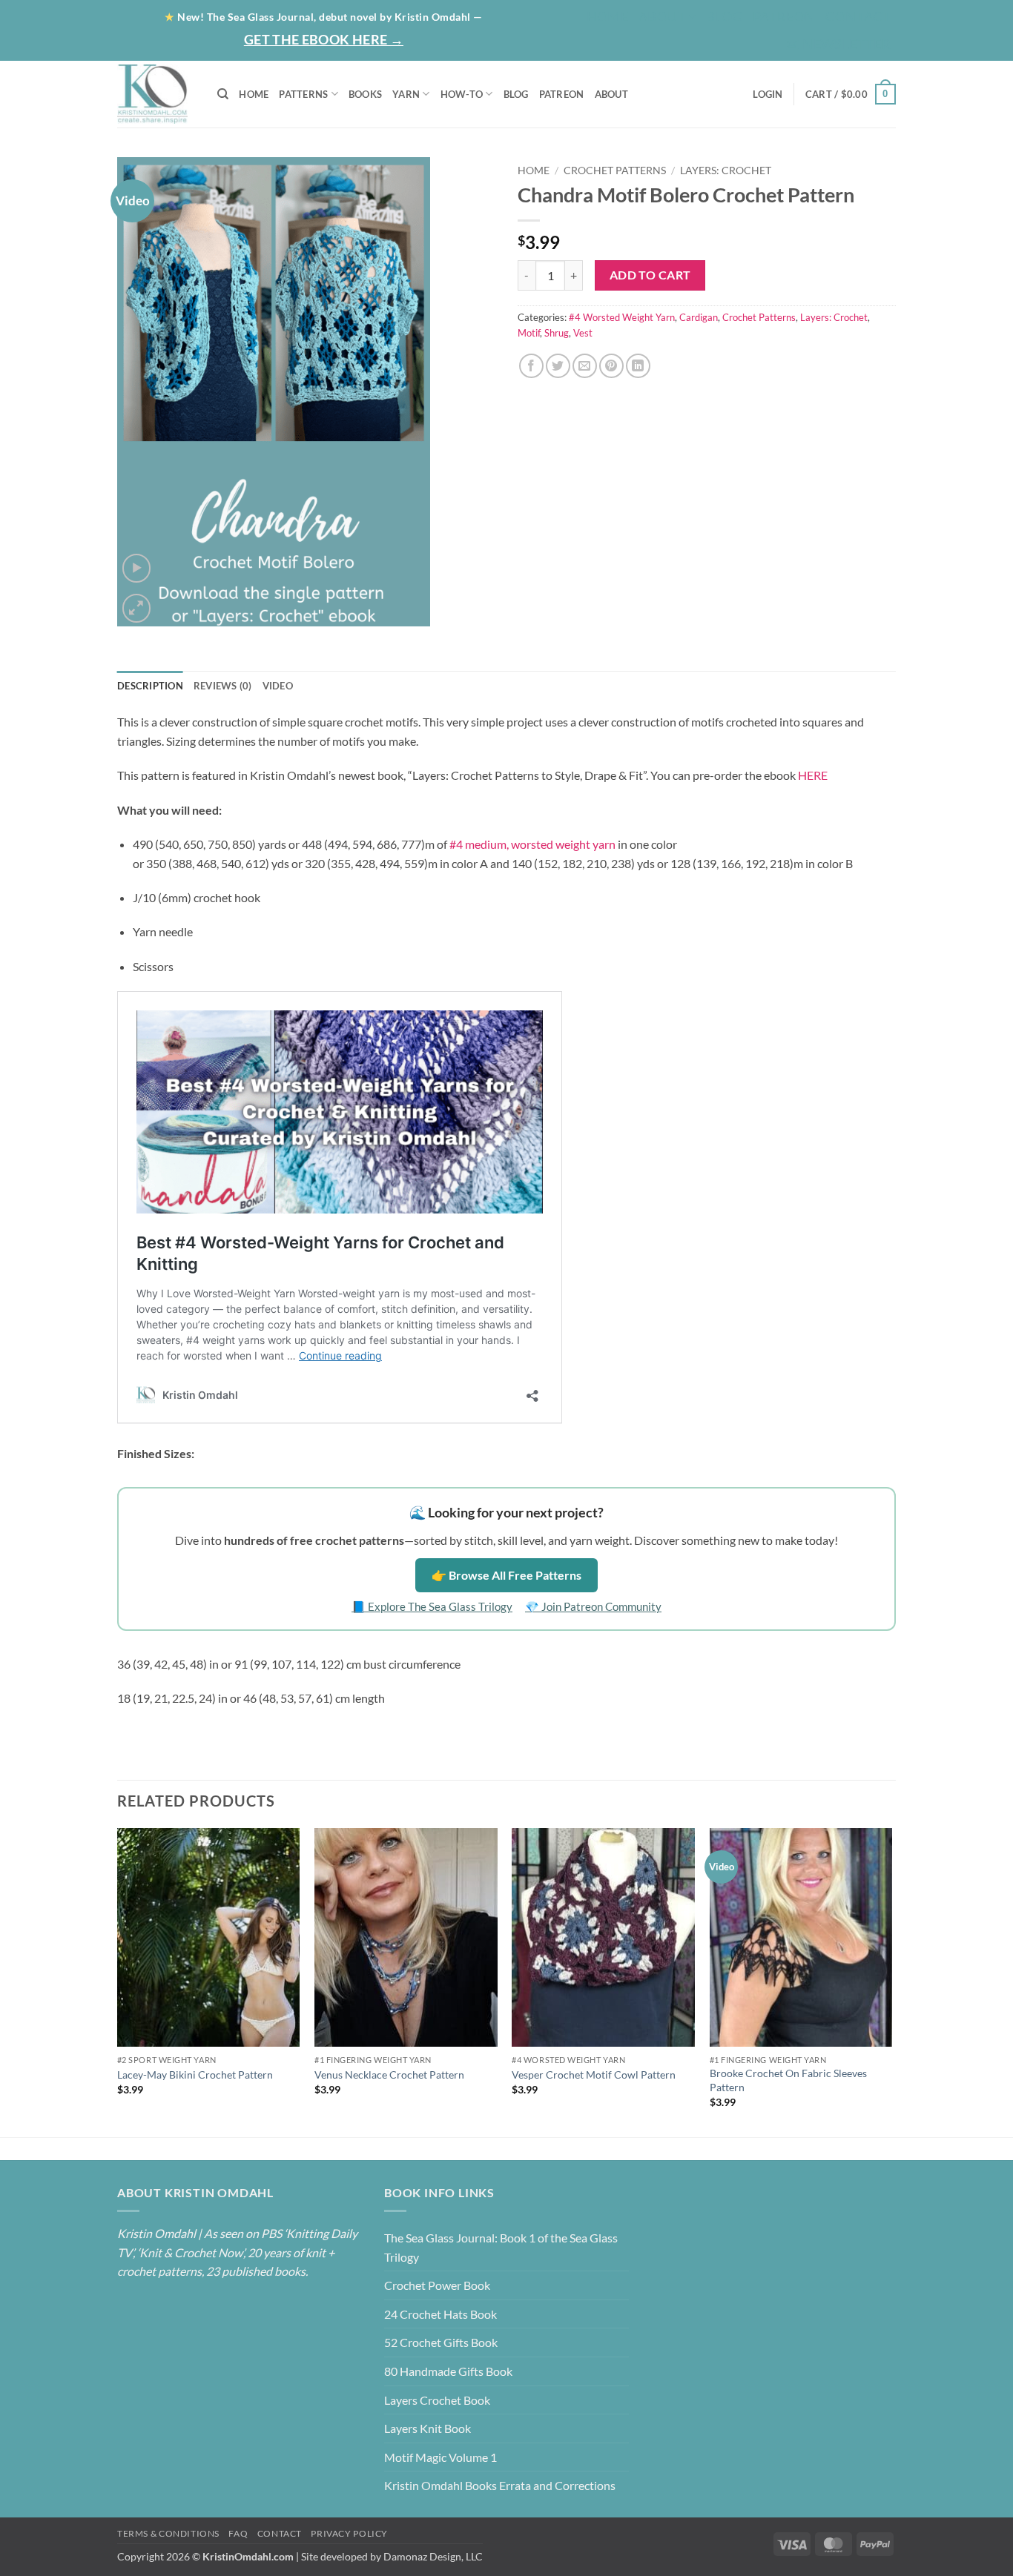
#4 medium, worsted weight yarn (532, 844)
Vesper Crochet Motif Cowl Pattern (594, 2075)
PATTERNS (303, 94)
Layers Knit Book (428, 2428)
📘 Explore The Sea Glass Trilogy (432, 1606)
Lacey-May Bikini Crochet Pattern (195, 2075)
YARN (406, 94)
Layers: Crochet (726, 170)
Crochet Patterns (615, 170)
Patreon (784, 16)
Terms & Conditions (168, 2533)
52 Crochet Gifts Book (441, 2342)
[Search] (223, 94)
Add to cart (650, 275)
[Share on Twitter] (558, 366)
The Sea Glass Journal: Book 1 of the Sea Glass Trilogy (501, 2247)
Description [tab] (150, 686)
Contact (858, 16)
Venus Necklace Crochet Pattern (389, 2075)
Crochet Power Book (437, 2285)
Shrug (557, 333)
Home (607, 16)
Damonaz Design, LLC (433, 2556)
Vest (583, 333)
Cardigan (699, 317)
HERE (813, 775)
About (662, 16)
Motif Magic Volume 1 (440, 2457)
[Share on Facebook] (531, 366)
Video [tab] (278, 686)
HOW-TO (462, 94)
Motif (529, 333)
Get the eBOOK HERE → (324, 39)
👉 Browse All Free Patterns (506, 1575)
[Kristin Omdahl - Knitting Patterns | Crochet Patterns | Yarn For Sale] (156, 94)
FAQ (238, 2533)
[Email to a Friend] (585, 366)
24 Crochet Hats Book (440, 2314)
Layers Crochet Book (437, 2400)
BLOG (724, 16)
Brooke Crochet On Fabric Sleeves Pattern (788, 2080)
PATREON (562, 94)
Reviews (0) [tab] (223, 686)
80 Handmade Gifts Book (448, 2371)
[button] (838, 44)
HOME (254, 94)
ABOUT (611, 94)
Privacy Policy (349, 2533)
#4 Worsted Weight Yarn (622, 317)
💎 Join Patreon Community (593, 1606)
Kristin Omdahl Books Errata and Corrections (500, 2485)
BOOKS (365, 94)
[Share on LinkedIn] (638, 366)
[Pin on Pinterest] (611, 366)
